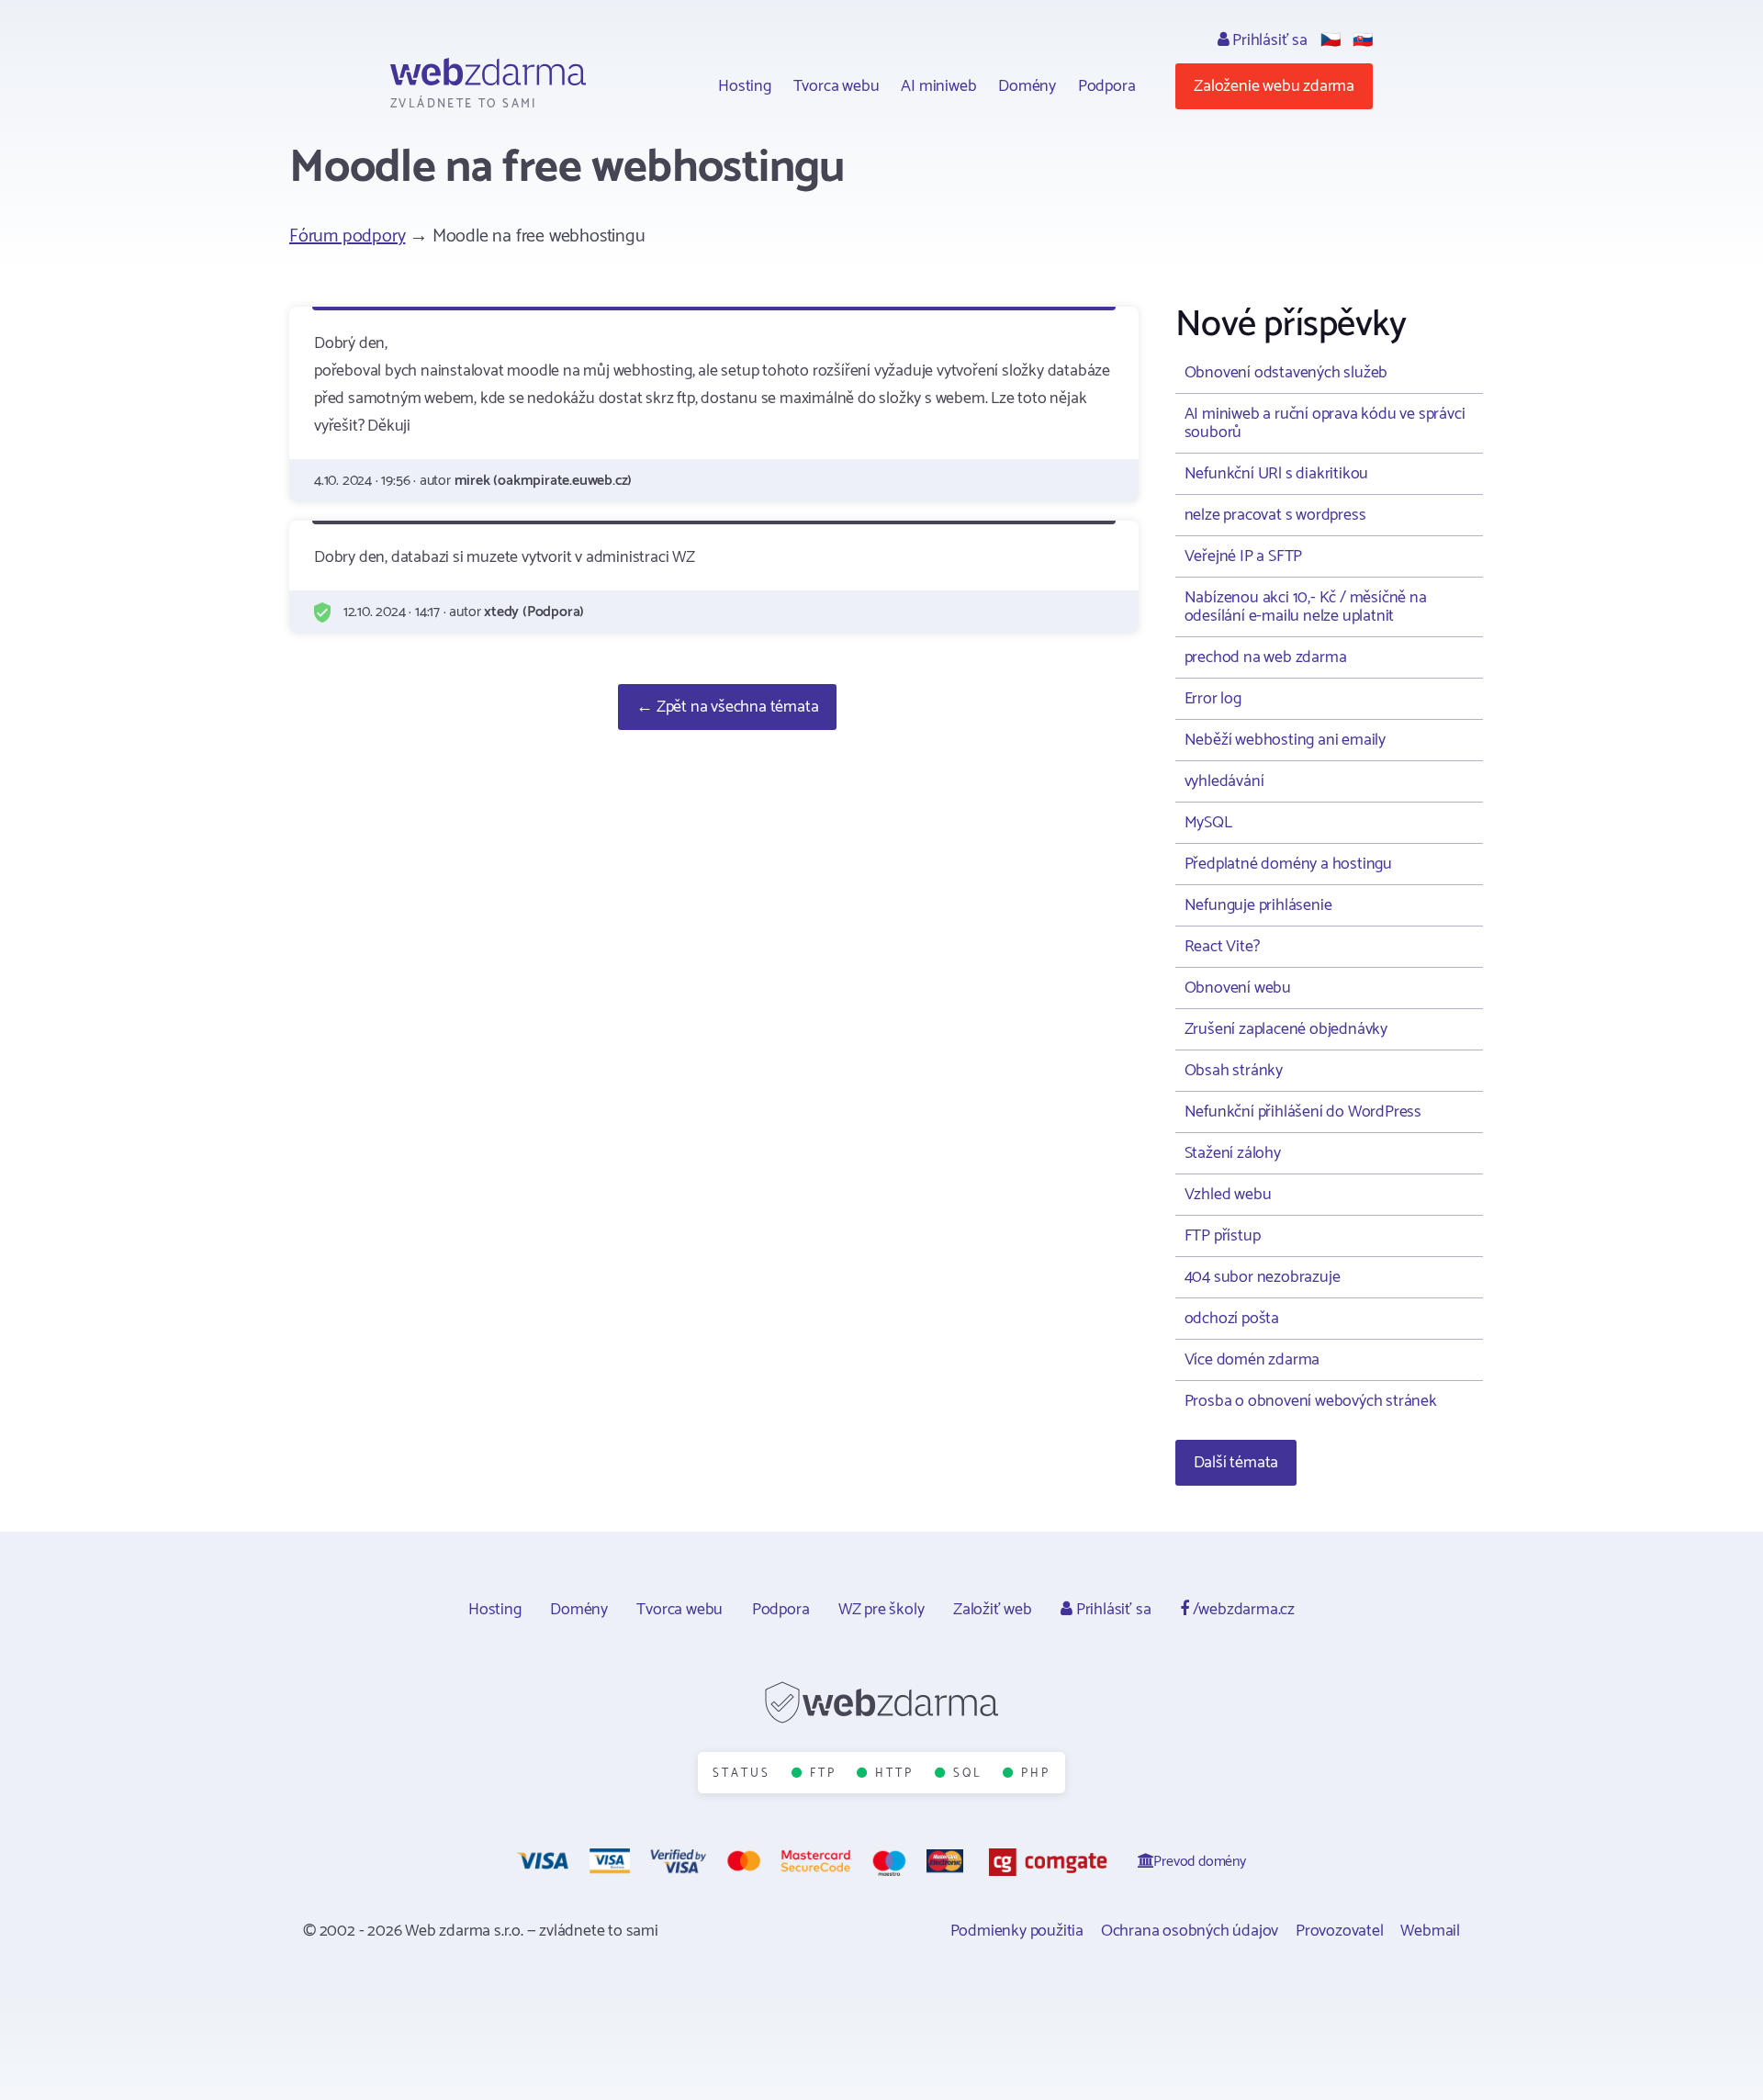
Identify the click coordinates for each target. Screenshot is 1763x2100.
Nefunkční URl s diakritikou (1277, 474)
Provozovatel (1340, 1931)
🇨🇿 (1331, 40)
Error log (1213, 699)
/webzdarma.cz (1242, 1610)
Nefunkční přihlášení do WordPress (1303, 1112)
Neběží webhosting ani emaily (1285, 740)
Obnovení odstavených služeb (1286, 373)
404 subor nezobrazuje (1263, 1277)
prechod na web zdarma (1266, 657)
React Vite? (1222, 947)
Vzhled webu (1228, 1195)
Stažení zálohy (1233, 1153)
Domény (1027, 86)
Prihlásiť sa (1268, 40)
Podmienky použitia (1017, 1931)
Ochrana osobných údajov (1190, 1931)
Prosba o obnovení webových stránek (1311, 1401)
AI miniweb (938, 86)
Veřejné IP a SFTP (1244, 556)
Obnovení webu (1238, 988)
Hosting (745, 86)
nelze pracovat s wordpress (1275, 515)
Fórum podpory (347, 236)
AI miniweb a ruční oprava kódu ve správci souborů (1325, 423)
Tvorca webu (837, 86)
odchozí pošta (1232, 1319)
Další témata (1236, 1463)
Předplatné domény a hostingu (1288, 864)
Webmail (1430, 1931)
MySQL (1208, 823)
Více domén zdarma (1252, 1360)
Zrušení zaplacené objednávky (1286, 1029)
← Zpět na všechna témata (727, 707)
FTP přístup (1223, 1236)
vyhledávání (1224, 781)
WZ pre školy (881, 1610)
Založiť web (993, 1610)
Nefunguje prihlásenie (1258, 905)
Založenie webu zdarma (1274, 86)
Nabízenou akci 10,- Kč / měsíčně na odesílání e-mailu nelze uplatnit (1306, 607)
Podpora (1107, 86)
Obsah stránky (1234, 1071)
